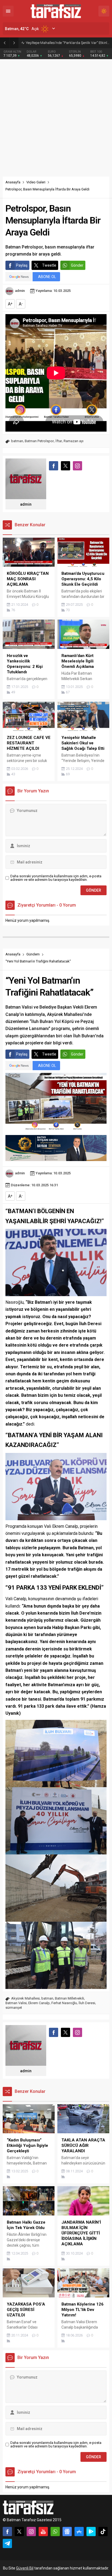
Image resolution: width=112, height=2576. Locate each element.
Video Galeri (36, 182)
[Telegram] (7, 2543)
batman (17, 441)
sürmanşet (14, 2008)
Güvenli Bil (25, 2568)
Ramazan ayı (74, 441)
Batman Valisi (16, 2003)
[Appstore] (79, 2532)
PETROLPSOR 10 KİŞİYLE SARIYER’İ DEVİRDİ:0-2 (63, 43)
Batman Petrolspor (39, 441)
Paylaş (22, 265)
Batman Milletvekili (69, 1998)
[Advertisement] (56, 118)
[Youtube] (43, 2532)
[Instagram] (31, 2532)
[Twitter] (19, 2532)
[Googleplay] (91, 2532)
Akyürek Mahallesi (25, 1998)
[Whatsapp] (55, 2532)
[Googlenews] (67, 2532)
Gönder (77, 265)
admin (20, 291)
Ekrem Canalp (39, 2003)
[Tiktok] (103, 2532)
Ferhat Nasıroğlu (64, 2003)
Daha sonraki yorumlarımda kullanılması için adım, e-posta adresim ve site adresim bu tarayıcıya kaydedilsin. (56, 878)
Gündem (33, 954)
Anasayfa (13, 182)
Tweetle (49, 265)
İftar (59, 441)
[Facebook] (7, 2532)
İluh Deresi (87, 2003)
